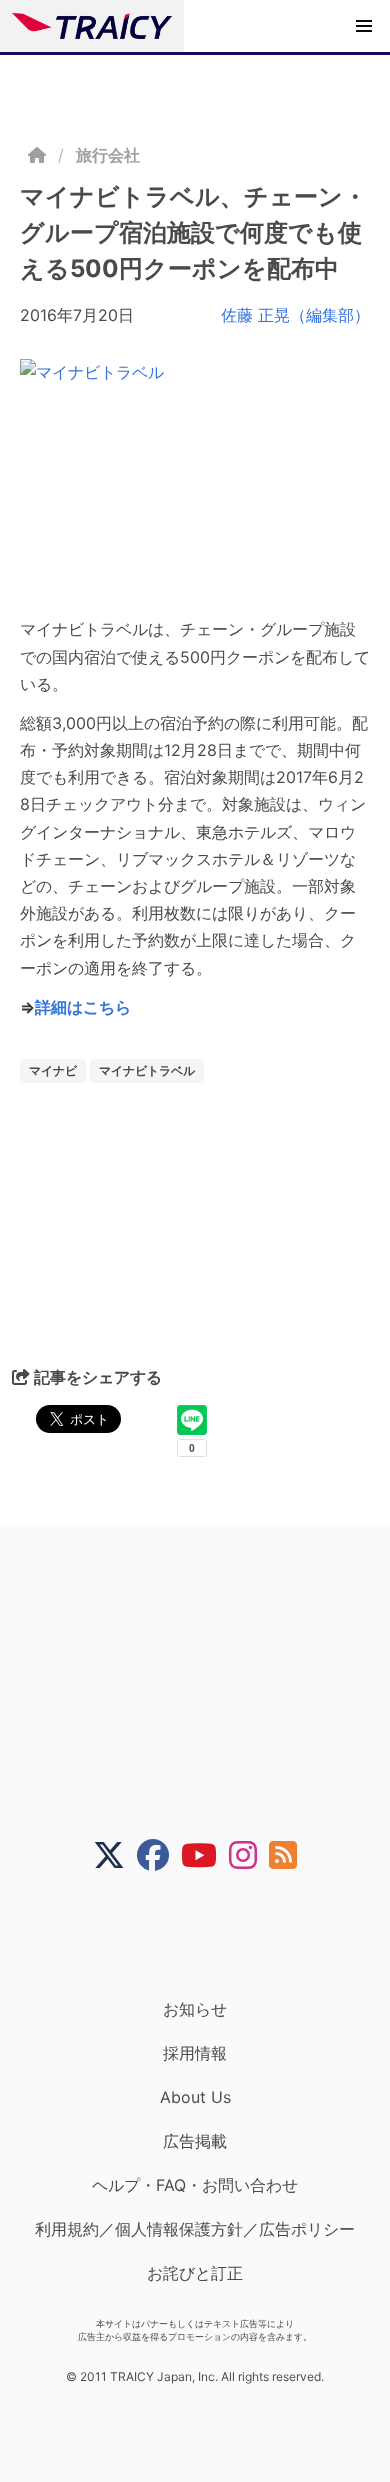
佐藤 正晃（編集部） (295, 315)
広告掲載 (195, 2141)
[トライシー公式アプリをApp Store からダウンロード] (207, 1935)
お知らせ (195, 2009)
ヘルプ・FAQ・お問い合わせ (195, 2185)
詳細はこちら (83, 1007)
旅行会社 (108, 155)
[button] (364, 26)
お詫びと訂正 (195, 2273)
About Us (195, 2097)
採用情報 (195, 2053)
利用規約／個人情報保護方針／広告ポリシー (195, 2229)
